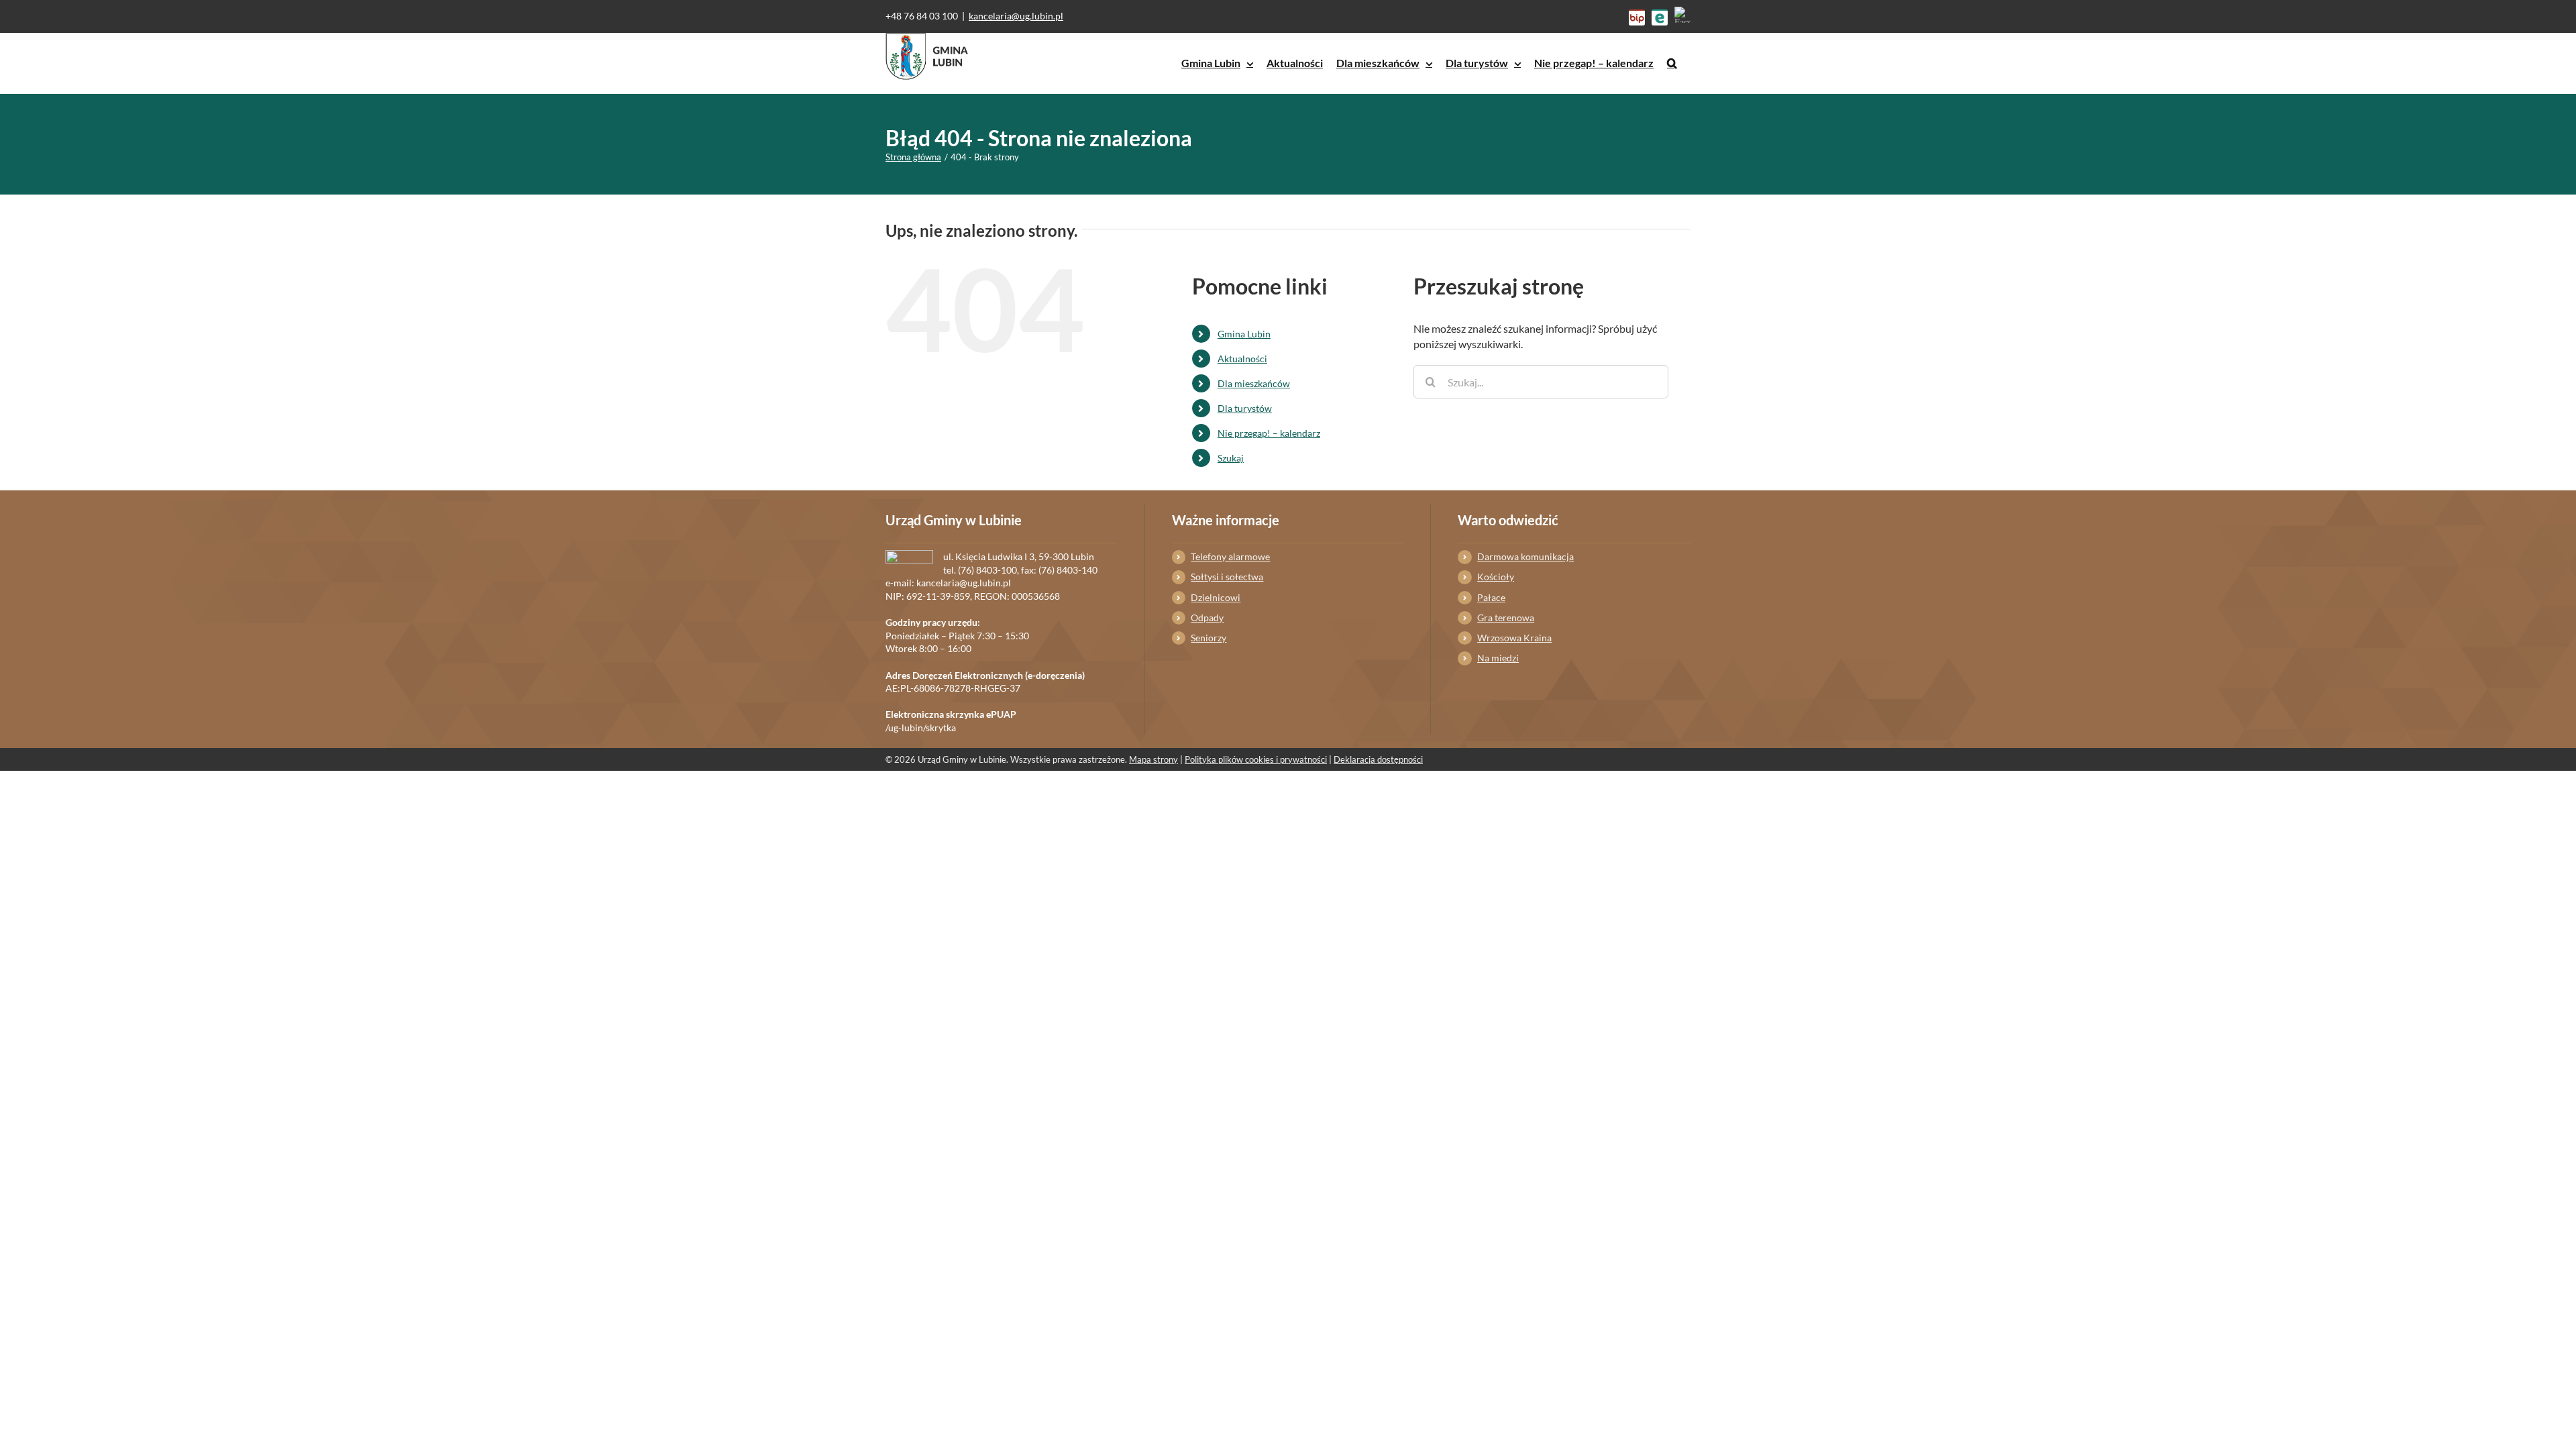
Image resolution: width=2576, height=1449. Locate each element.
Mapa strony (1153, 759)
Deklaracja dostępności (1378, 759)
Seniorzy (1209, 638)
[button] (1672, 63)
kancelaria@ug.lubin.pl (1016, 16)
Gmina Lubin (1244, 334)
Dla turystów (1245, 408)
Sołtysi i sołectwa (1227, 577)
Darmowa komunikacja (1525, 556)
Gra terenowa (1506, 618)
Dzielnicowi (1216, 597)
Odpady (1207, 618)
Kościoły (1496, 577)
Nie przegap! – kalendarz (1269, 433)
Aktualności (1242, 359)
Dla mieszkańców (1254, 383)
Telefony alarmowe (1230, 556)
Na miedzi (1498, 658)
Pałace (1491, 597)
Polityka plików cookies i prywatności (1256, 759)
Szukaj (1231, 458)
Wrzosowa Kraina (1514, 638)
